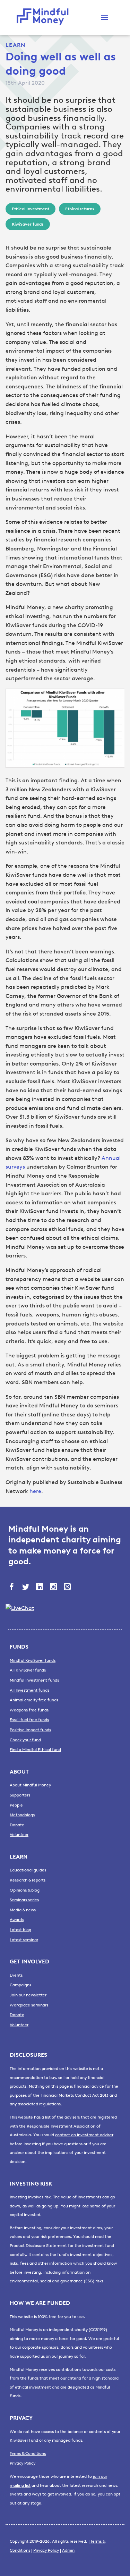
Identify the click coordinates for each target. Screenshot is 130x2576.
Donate (17, 1825)
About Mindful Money (30, 1785)
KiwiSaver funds (28, 224)
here (35, 1491)
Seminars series (24, 1900)
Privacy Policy (23, 2463)
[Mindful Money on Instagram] (54, 1588)
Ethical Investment (31, 209)
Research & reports (28, 1880)
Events (16, 1975)
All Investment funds (29, 1690)
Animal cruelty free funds (34, 1700)
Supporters (20, 1795)
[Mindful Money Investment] (44, 17)
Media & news (23, 1910)
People (16, 1805)
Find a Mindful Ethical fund (35, 1750)
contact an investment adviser (84, 2135)
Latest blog (20, 1930)
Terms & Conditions (28, 2453)
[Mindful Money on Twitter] (26, 1588)
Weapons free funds (29, 1710)
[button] (104, 17)
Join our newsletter (28, 1995)
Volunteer (19, 1835)
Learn (15, 45)
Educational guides (28, 1870)
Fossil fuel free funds (29, 1720)
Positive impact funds (30, 1730)
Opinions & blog (25, 1890)
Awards (17, 1920)
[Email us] (68, 1588)
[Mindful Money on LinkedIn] (40, 1588)
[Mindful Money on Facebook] (12, 1588)
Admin (68, 2550)
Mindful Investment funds (34, 1680)
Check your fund (25, 1740)
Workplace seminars (29, 2005)
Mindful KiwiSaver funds (33, 1660)
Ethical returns (80, 209)
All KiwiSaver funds (28, 1670)
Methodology (22, 1815)
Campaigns (20, 1985)
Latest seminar (24, 1940)
